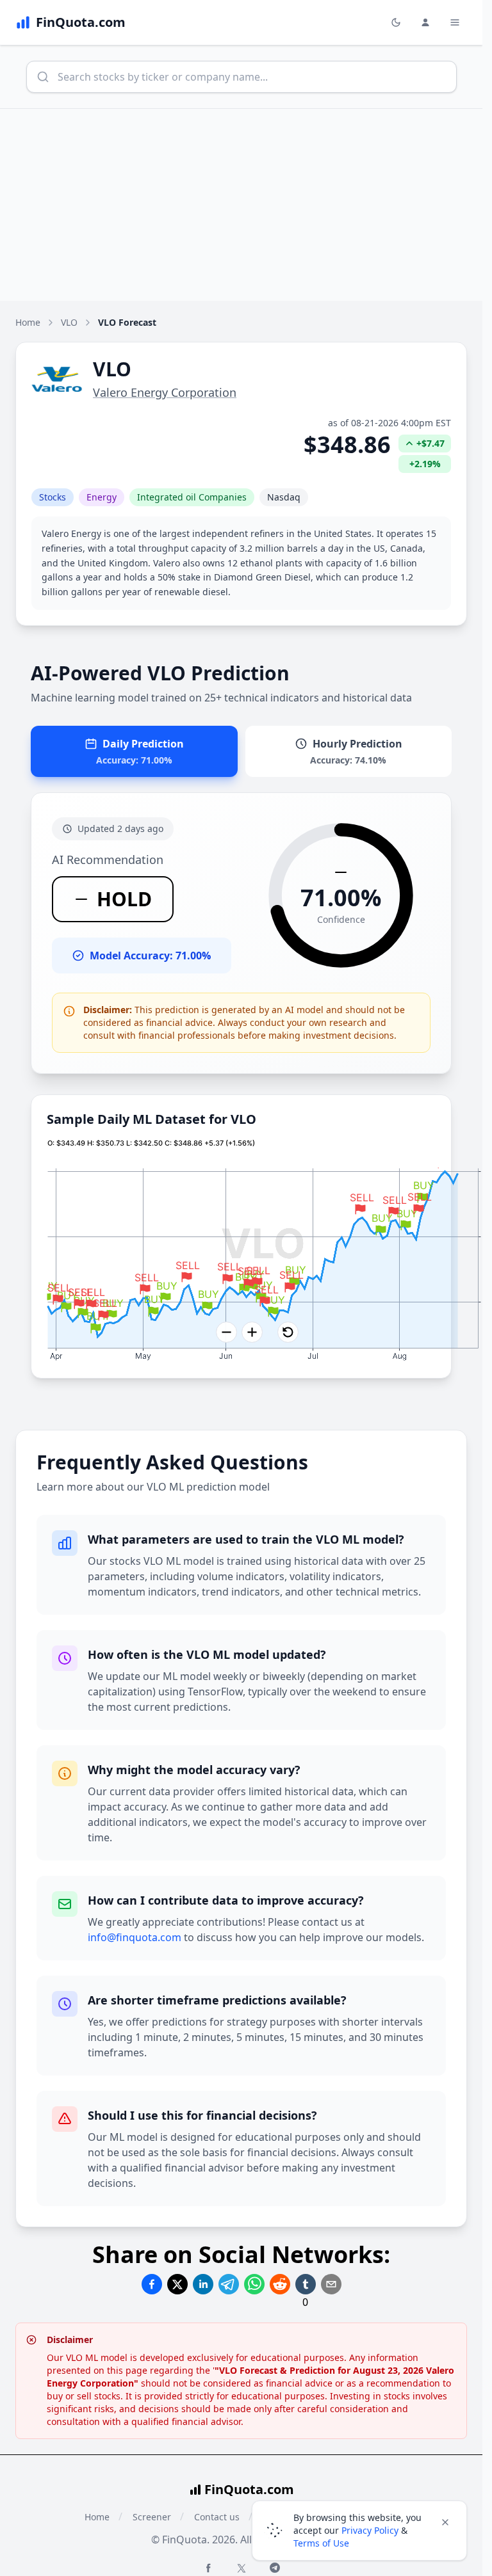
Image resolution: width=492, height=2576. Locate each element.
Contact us (217, 2517)
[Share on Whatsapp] (254, 2284)
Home (28, 322)
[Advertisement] (246, 205)
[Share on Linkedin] (203, 2284)
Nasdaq (284, 497)
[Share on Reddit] (280, 2284)
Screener (152, 2517)
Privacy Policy (370, 2530)
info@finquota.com (135, 1937)
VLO (69, 322)
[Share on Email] (331, 2284)
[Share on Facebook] (152, 2284)
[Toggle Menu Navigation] (455, 22)
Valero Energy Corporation (165, 392)
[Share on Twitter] (177, 2284)
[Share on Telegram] (229, 2284)
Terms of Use (321, 2543)
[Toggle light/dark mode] (396, 22)
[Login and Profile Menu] (425, 22)
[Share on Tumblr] (306, 2284)
